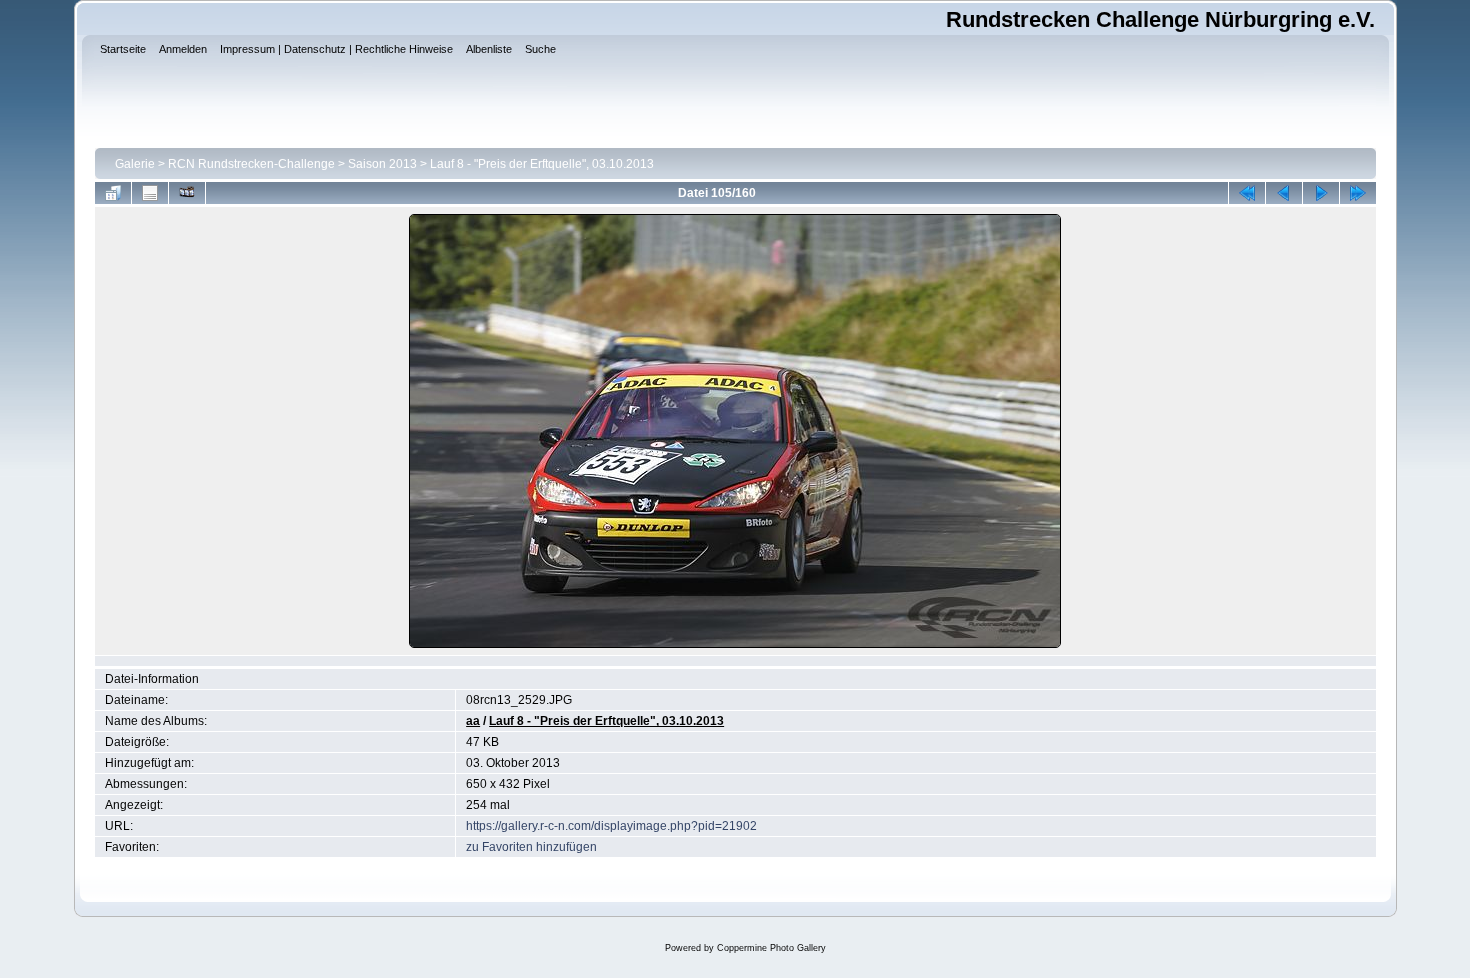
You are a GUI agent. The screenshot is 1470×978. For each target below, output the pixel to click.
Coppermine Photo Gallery (771, 948)
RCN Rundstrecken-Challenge (251, 164)
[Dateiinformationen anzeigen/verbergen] (150, 193)
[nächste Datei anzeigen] (1321, 193)
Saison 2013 (382, 164)
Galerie (135, 164)
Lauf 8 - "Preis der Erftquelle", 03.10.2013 (542, 164)
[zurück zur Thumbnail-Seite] (113, 193)
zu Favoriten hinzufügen (531, 847)
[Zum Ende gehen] (1358, 193)
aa (473, 721)
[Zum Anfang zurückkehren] (1247, 193)
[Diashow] (187, 193)
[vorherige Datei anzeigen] (1284, 193)
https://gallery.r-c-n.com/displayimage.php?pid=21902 (611, 826)
